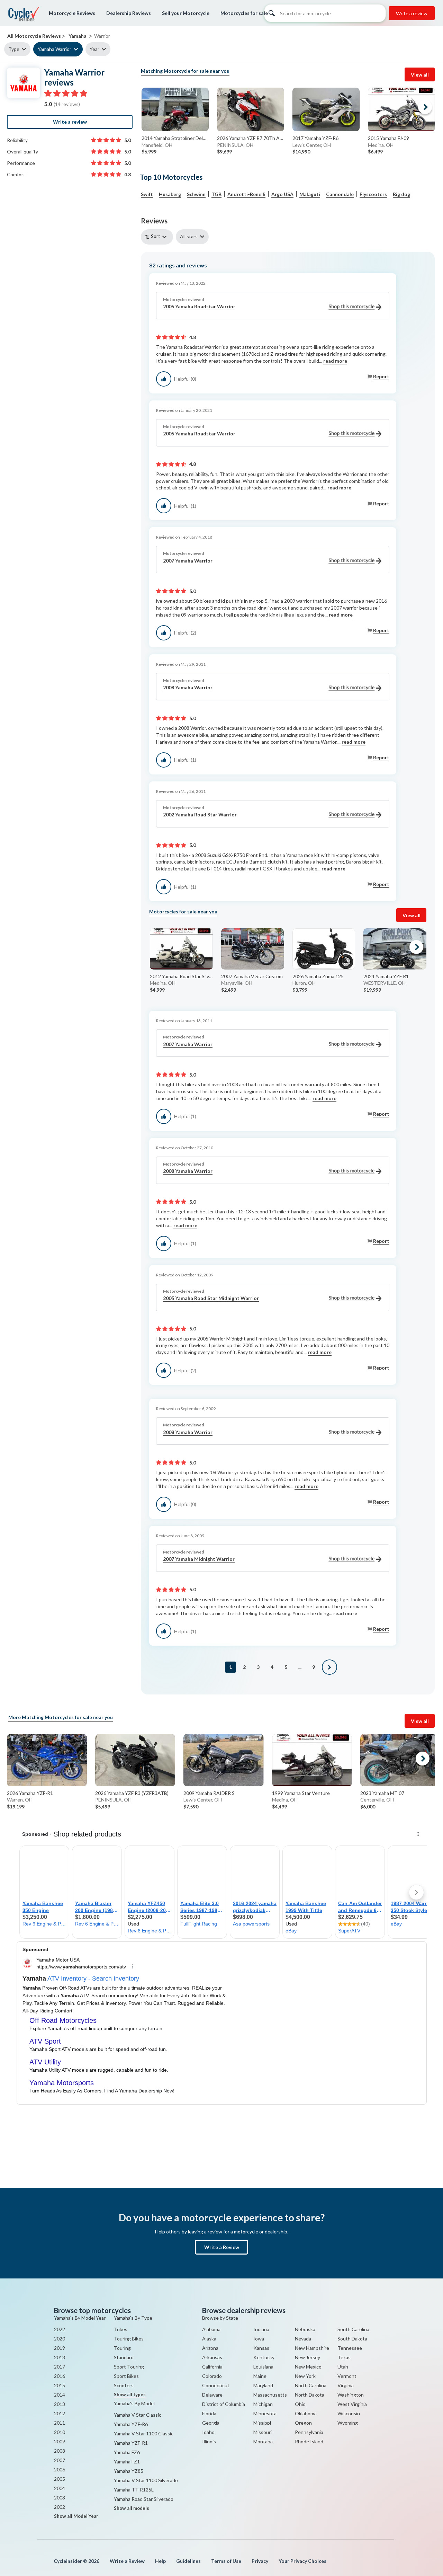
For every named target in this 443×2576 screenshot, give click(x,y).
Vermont (347, 2376)
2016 (60, 2376)
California (212, 2367)
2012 (60, 2413)
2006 (60, 2469)
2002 (60, 2507)
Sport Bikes (126, 2376)
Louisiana (263, 2367)
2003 (60, 2498)
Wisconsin (349, 2413)
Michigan (263, 2404)
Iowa (259, 2339)
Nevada (303, 2339)
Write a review (412, 13)
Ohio (300, 2404)
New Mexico (308, 2367)
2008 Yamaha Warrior (188, 687)
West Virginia (352, 2404)
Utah (343, 2367)
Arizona (210, 2348)
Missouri (263, 2432)
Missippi (262, 2423)
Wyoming (348, 2423)
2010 (60, 2432)
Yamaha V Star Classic (138, 2415)
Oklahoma (306, 2413)
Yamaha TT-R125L (134, 2490)
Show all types (130, 2394)
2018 (60, 2357)
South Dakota (352, 2339)
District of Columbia (224, 2404)
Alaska (209, 2339)
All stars (189, 236)
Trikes (121, 2329)
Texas (344, 2357)
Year (94, 49)
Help (160, 2561)
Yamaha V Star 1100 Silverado (146, 2480)
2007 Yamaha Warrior (188, 561)
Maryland (263, 2385)
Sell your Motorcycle (186, 13)
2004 (60, 2488)
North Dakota (310, 2395)
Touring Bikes (129, 2339)
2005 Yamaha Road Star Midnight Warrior (211, 1298)
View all (420, 75)
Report (381, 376)
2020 (60, 2339)
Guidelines (188, 2561)
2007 (60, 2460)
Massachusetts (270, 2395)
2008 (60, 2451)
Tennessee (350, 2348)
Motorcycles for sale (244, 13)
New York (305, 2376)
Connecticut (216, 2385)
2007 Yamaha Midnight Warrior (199, 1559)
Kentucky (264, 2357)
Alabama (211, 2329)
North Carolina (311, 2385)
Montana (263, 2441)
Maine (260, 2376)
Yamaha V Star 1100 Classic (144, 2433)
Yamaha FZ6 (127, 2452)
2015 (60, 2385)
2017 (60, 2367)
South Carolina (353, 2329)
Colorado (212, 2376)
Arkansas (212, 2357)
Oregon (303, 2423)
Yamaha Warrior (55, 49)
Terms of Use (226, 2561)
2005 (60, 2479)
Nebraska (305, 2329)
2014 (60, 2395)
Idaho (208, 2432)
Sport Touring (129, 2367)
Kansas (261, 2348)
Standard (124, 2357)
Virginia (346, 2385)
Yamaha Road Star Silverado (144, 2499)
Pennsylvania (309, 2432)
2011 (60, 2423)
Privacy (260, 2561)
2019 (60, 2348)
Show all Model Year (76, 2516)
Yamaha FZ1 (127, 2462)
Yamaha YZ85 (129, 2471)
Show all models (132, 2508)
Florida (209, 2413)
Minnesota (265, 2413)
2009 (60, 2441)
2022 (60, 2329)
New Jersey (308, 2357)
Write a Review (222, 2247)
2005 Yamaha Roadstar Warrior (199, 306)
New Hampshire (312, 2348)
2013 (60, 2404)
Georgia (211, 2423)
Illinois (209, 2441)
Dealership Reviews (129, 13)
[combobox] (158, 237)
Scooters (124, 2385)
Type (14, 49)
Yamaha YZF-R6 (131, 2424)
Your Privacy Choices (302, 2561)
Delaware (212, 2395)
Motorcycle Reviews (72, 13)
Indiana (261, 2329)
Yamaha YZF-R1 (131, 2443)
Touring (122, 2348)
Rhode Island (309, 2441)
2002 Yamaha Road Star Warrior (200, 815)
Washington (351, 2395)
